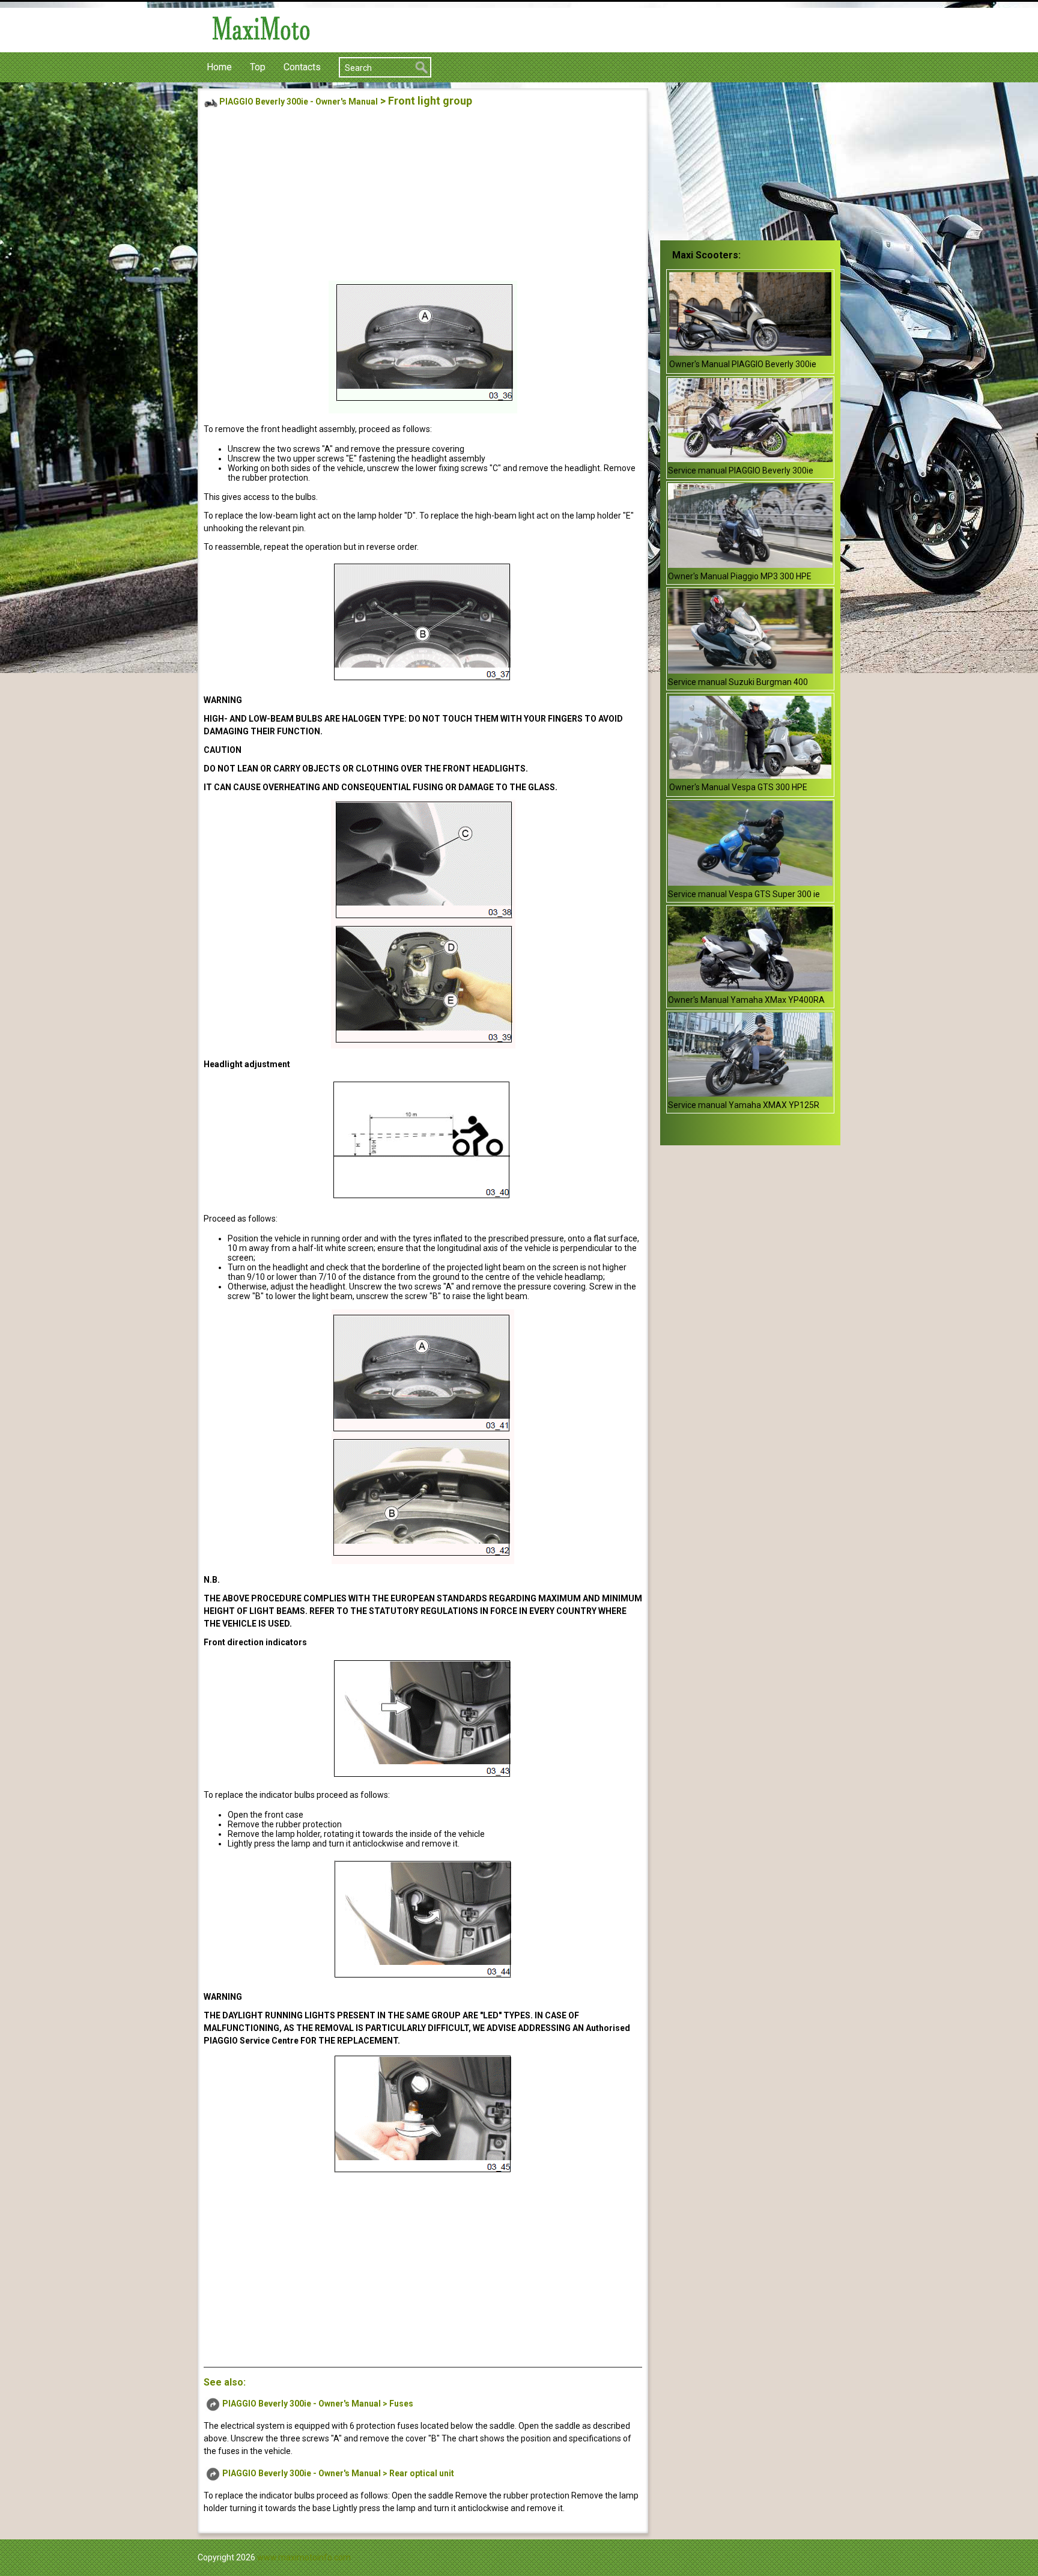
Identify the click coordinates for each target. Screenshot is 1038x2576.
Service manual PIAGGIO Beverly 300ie (741, 470)
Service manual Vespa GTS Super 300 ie (744, 894)
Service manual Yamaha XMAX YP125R (744, 1105)
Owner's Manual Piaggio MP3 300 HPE (740, 576)
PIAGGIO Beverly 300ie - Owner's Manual (299, 102)
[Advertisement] (423, 196)
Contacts (302, 67)
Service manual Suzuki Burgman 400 (738, 682)
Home (219, 67)
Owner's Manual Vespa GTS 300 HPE (738, 787)
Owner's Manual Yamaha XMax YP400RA (746, 1000)
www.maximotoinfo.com (304, 2557)
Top (258, 67)
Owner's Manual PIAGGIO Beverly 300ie (743, 364)
